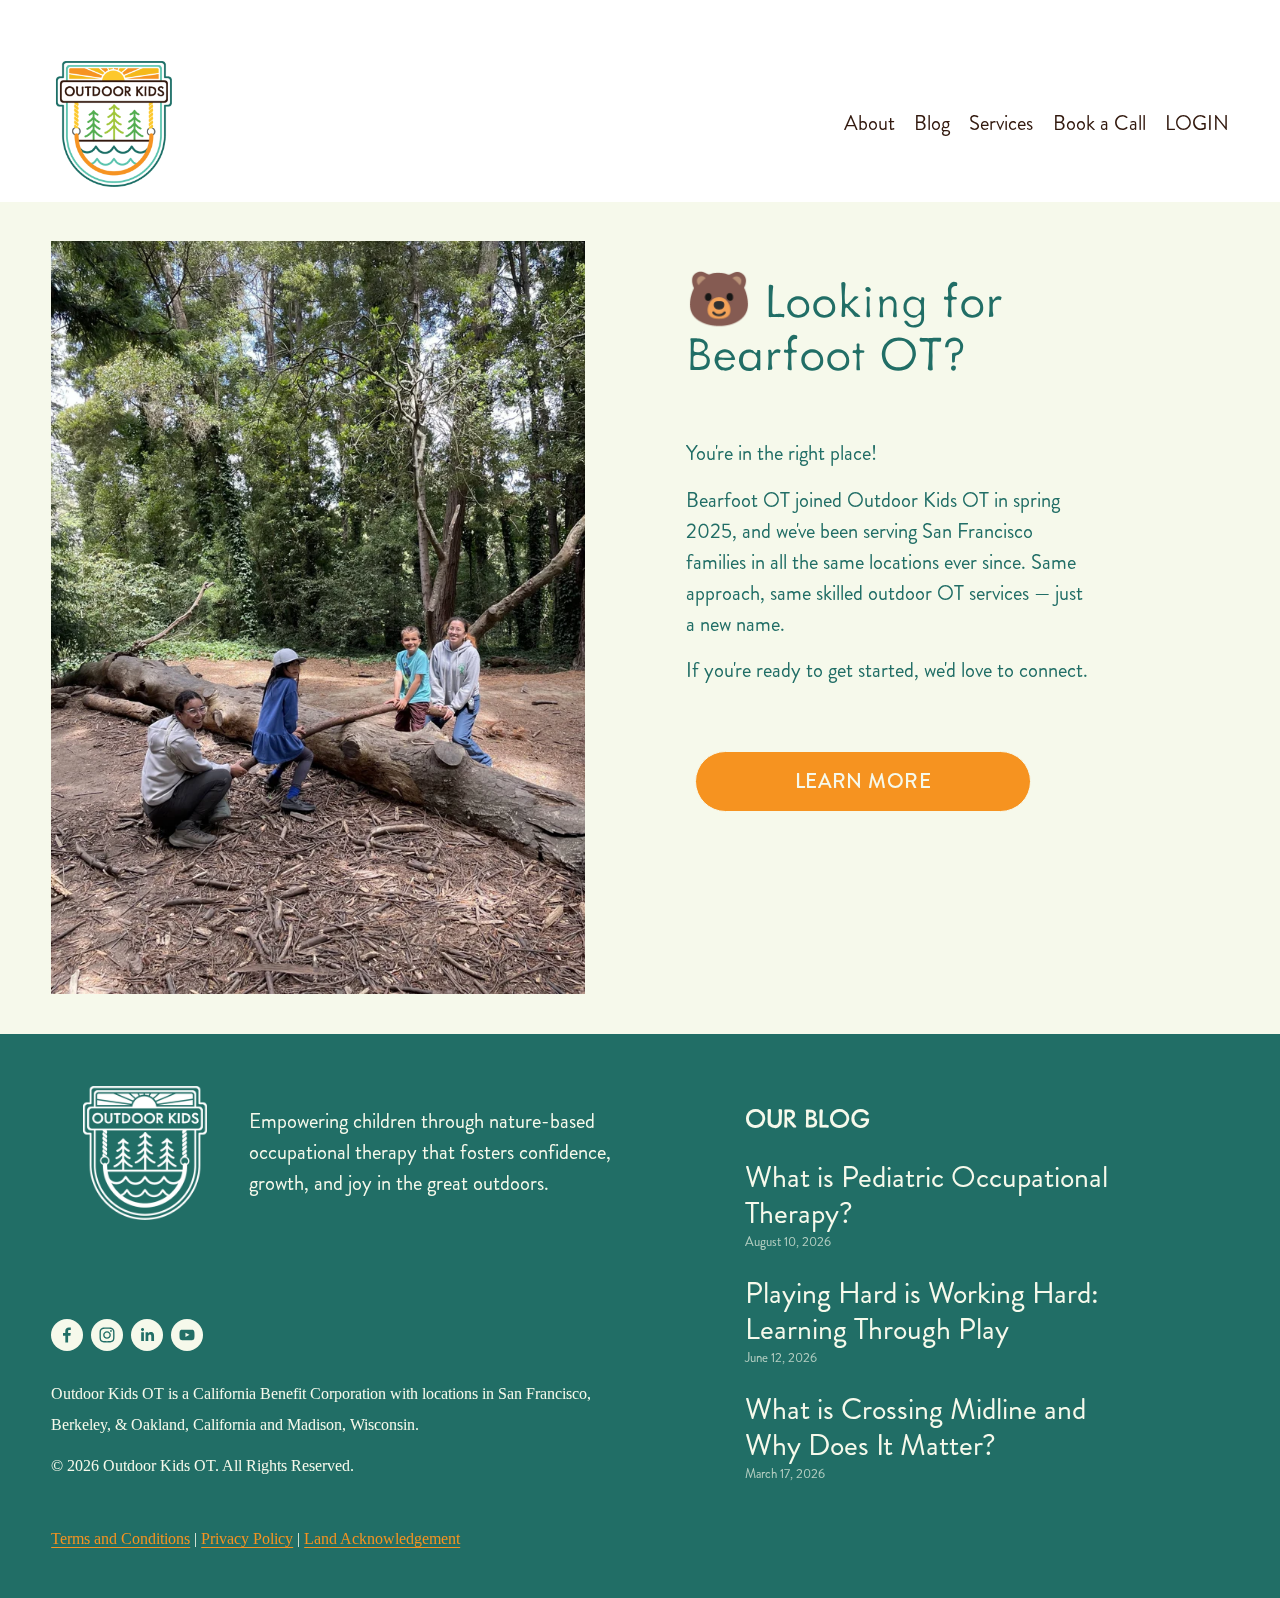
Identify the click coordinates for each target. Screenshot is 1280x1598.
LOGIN (1197, 123)
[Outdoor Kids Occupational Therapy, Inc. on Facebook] (67, 1335)
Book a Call (1099, 123)
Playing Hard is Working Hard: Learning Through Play (922, 1311)
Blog (932, 123)
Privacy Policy (247, 1538)
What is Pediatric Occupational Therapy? (926, 1195)
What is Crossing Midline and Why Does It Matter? (915, 1427)
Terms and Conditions (120, 1538)
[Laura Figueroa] (187, 1335)
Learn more (863, 781)
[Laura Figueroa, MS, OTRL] (147, 1335)
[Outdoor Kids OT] (107, 1335)
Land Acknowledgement (382, 1538)
